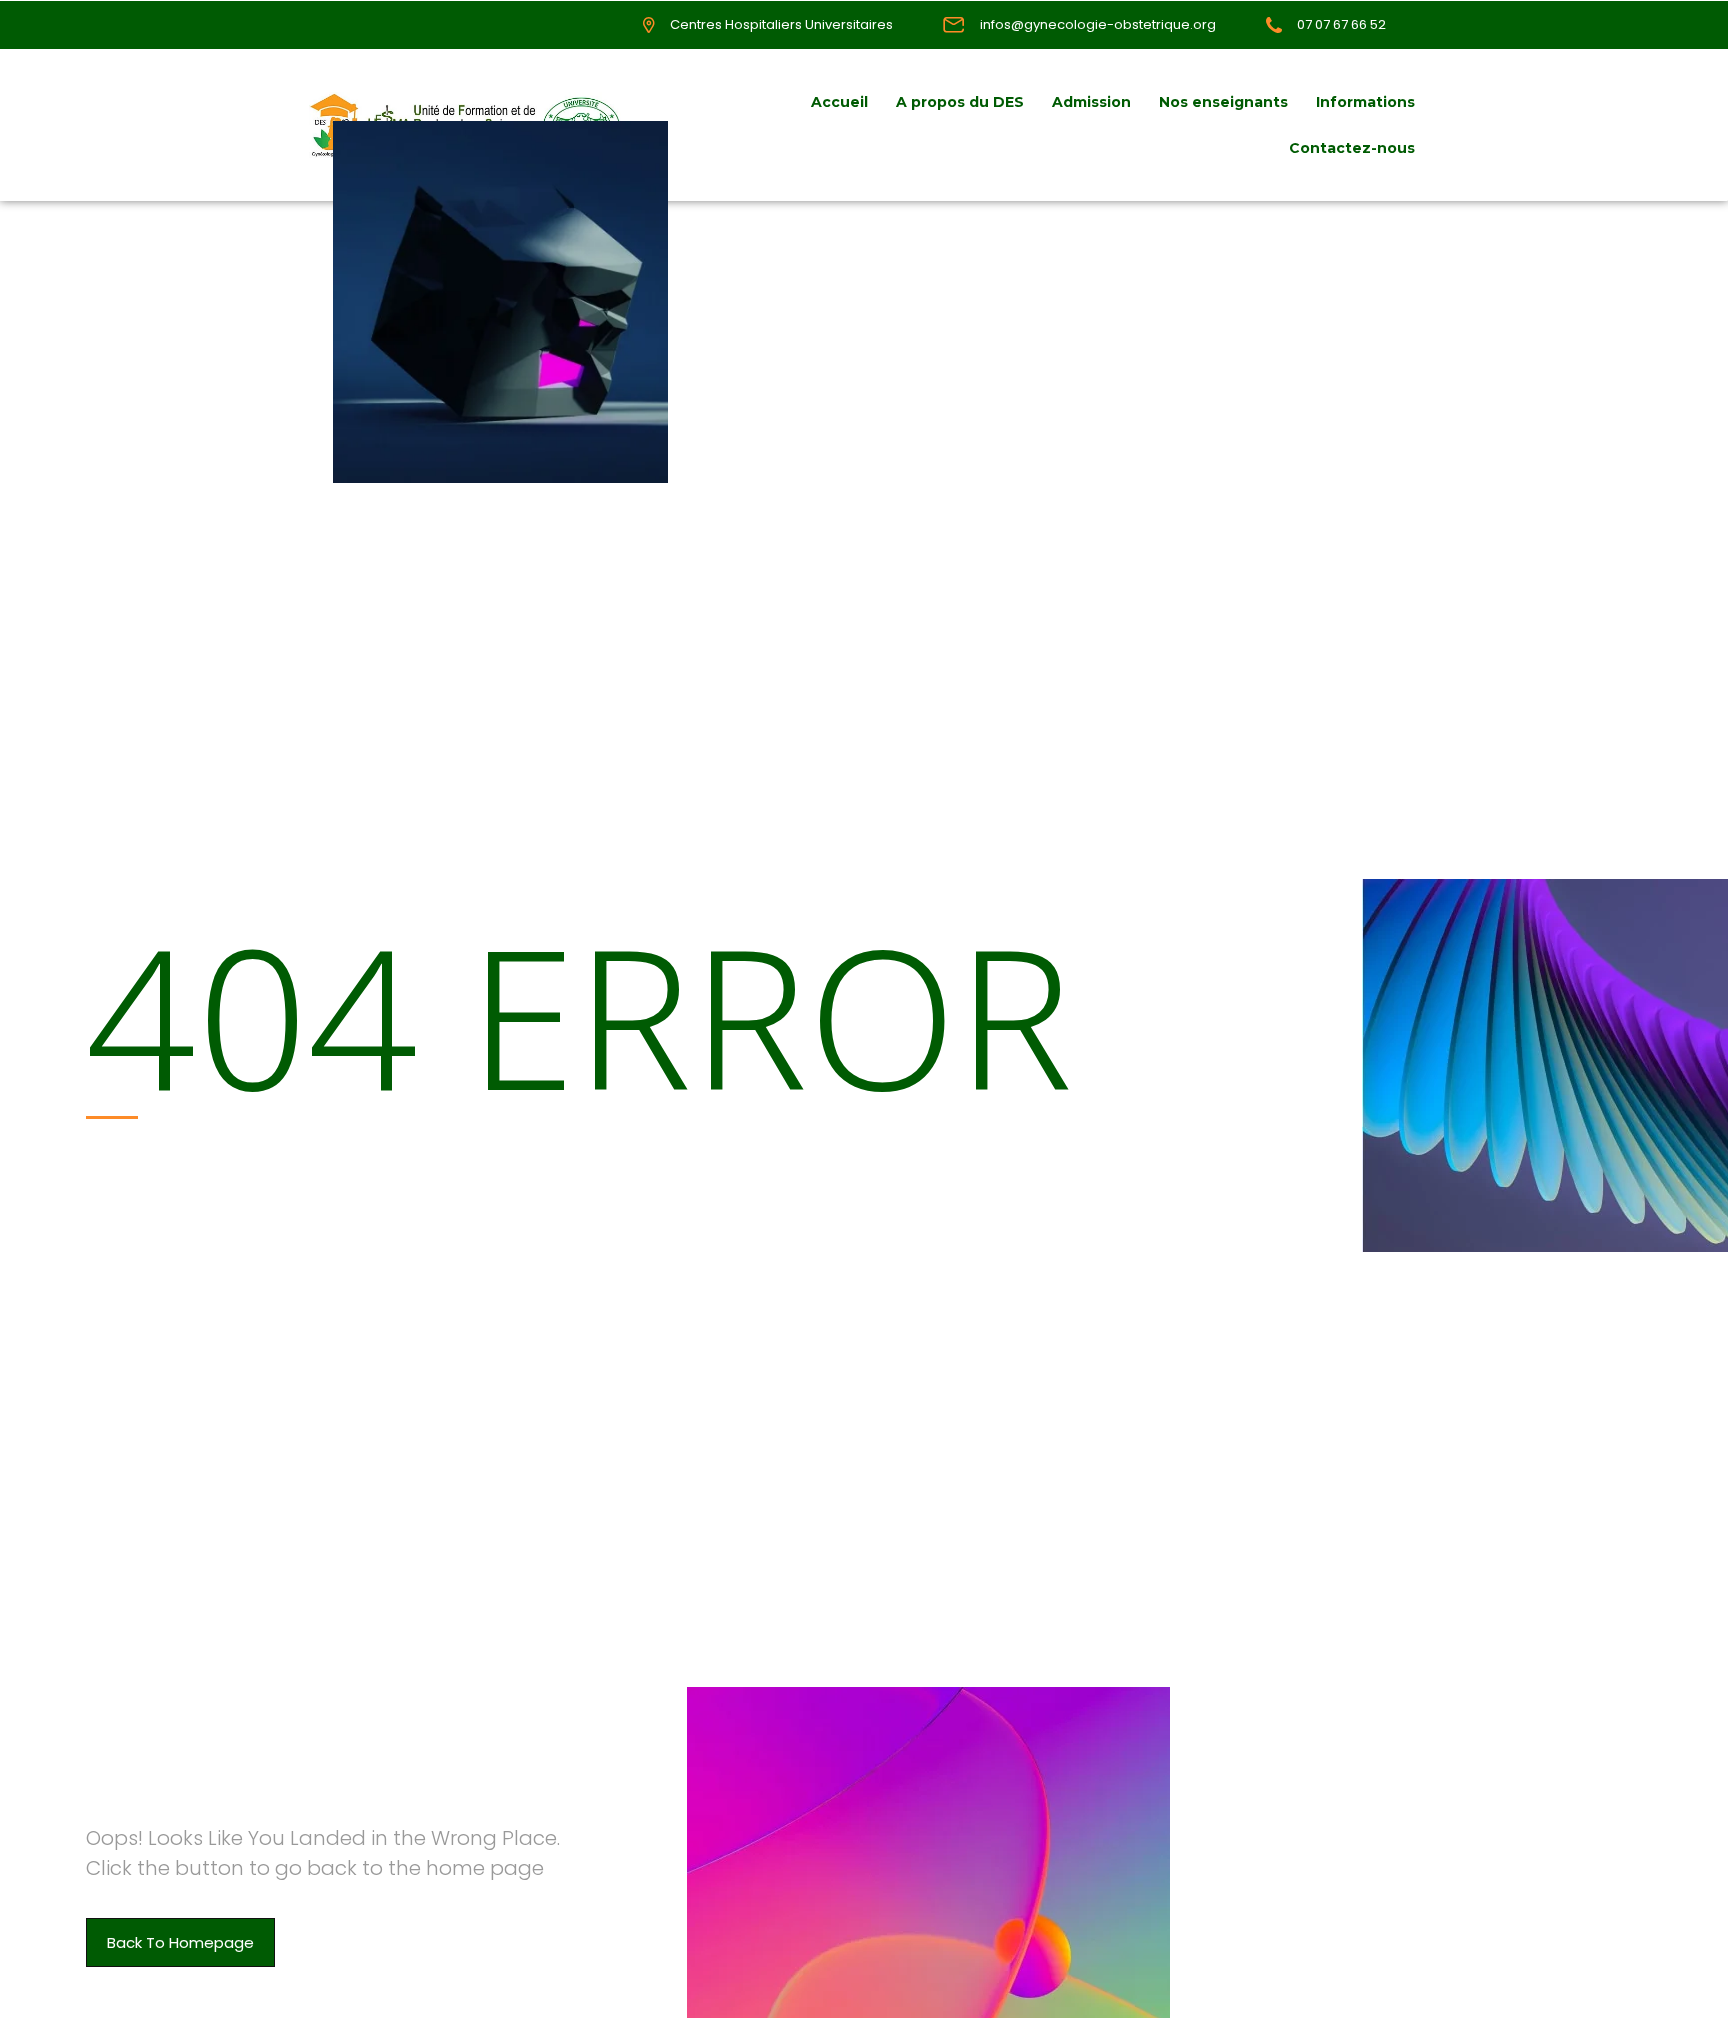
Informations (1365, 102)
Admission (1091, 102)
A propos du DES (960, 102)
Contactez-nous (1352, 148)
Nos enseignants (1223, 102)
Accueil (839, 102)
